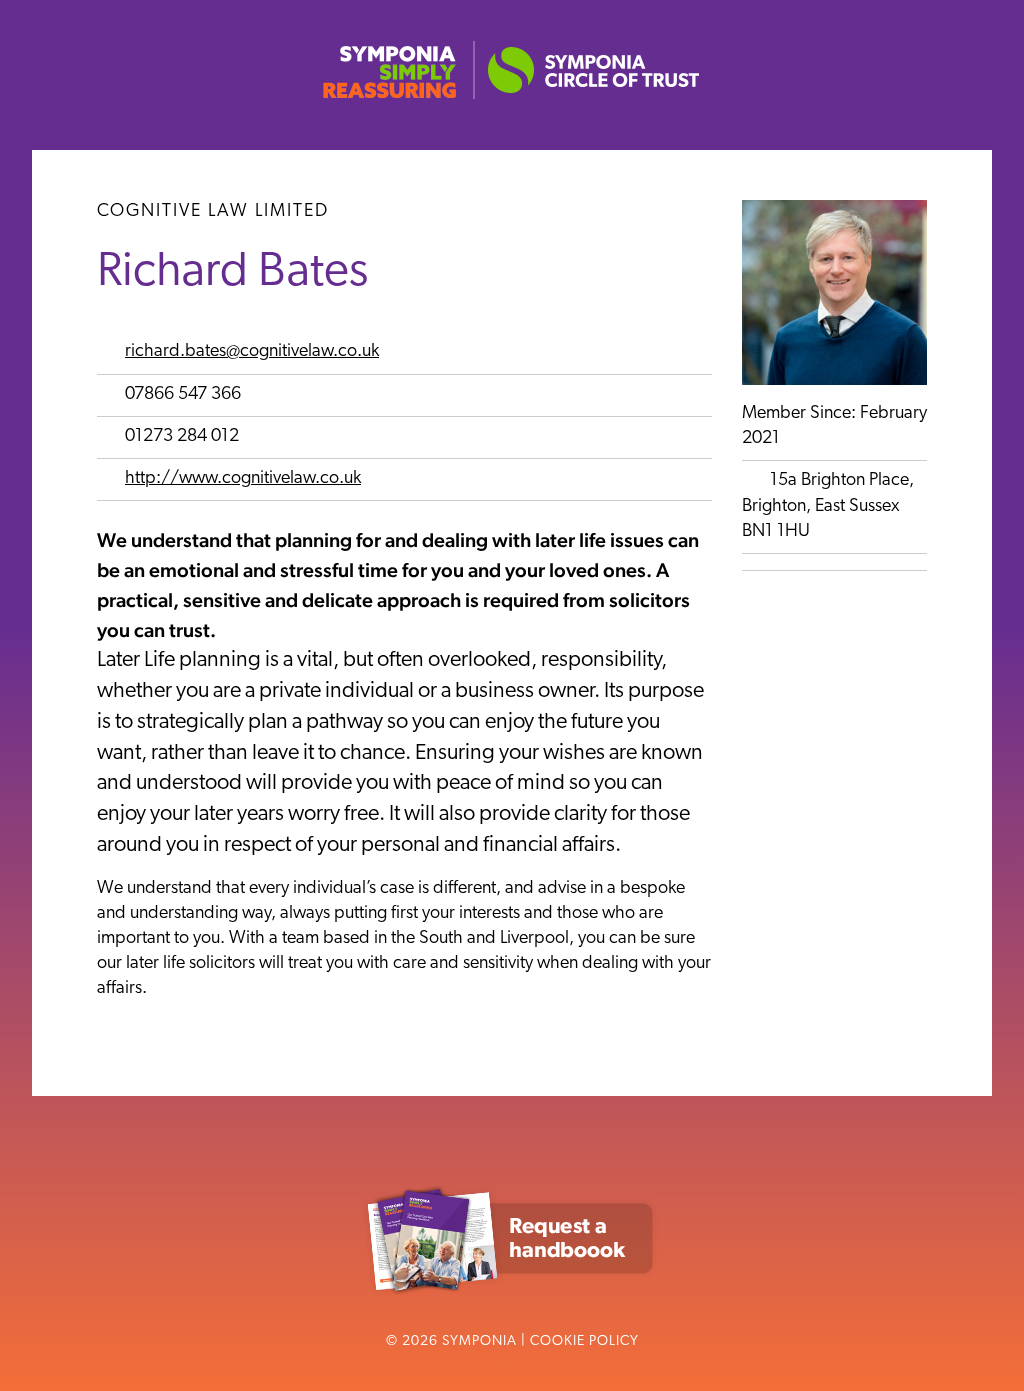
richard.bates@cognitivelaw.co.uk (252, 352)
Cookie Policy (584, 1341)
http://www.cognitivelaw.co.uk (243, 479)
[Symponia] (512, 99)
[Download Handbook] (512, 1298)
